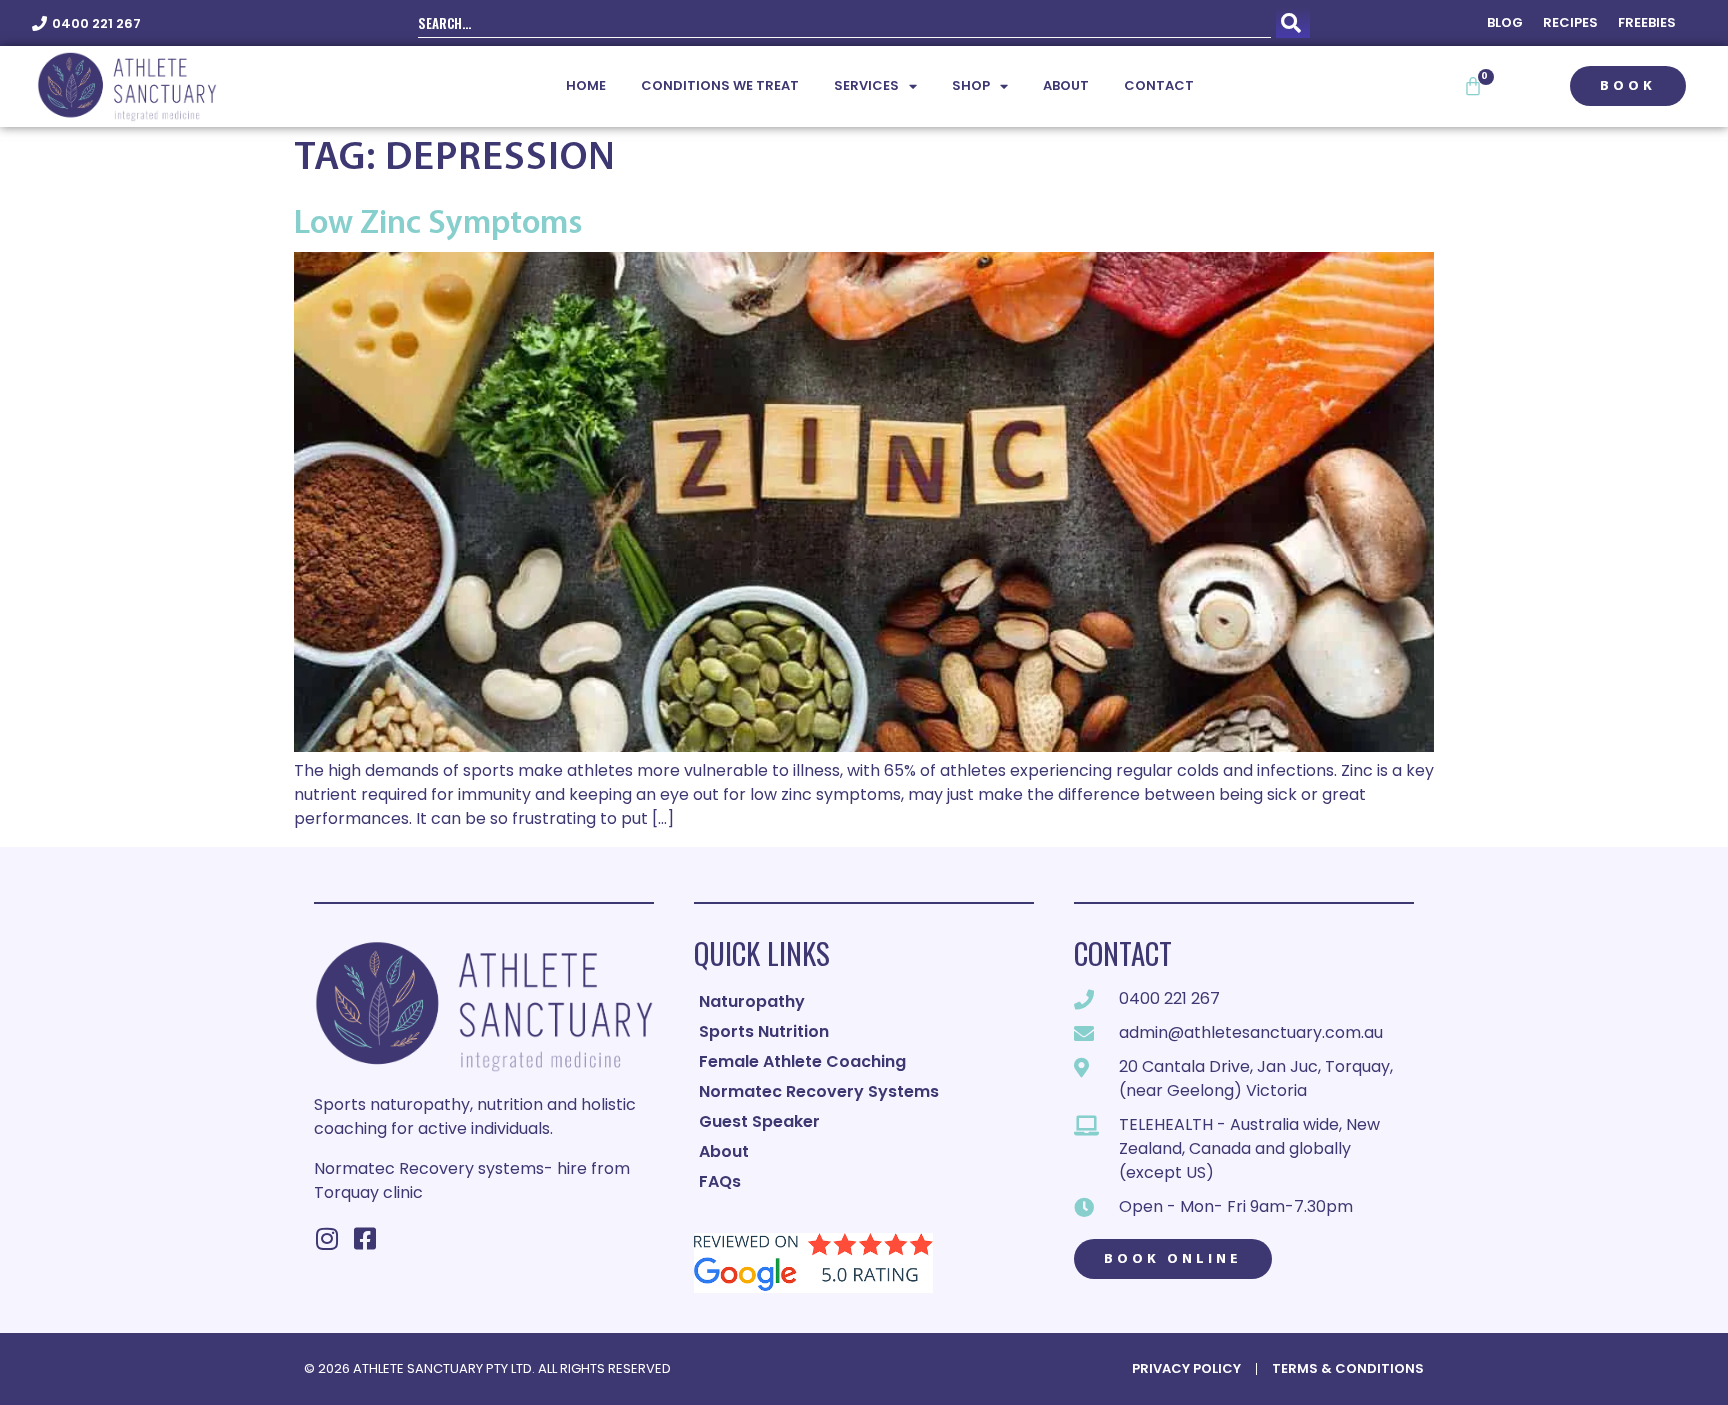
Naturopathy (752, 1001)
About (1066, 85)
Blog (1505, 22)
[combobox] (844, 23)
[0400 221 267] (39, 23)
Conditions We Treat (720, 85)
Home (586, 85)
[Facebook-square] (364, 1238)
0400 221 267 (96, 23)
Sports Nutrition (764, 1031)
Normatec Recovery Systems (819, 1091)
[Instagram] (326, 1238)
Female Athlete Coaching (802, 1061)
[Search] (1293, 23)
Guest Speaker (759, 1121)
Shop (971, 85)
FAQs (720, 1181)
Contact (1159, 85)
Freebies (1647, 22)
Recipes (1570, 22)
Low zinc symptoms (438, 224)
